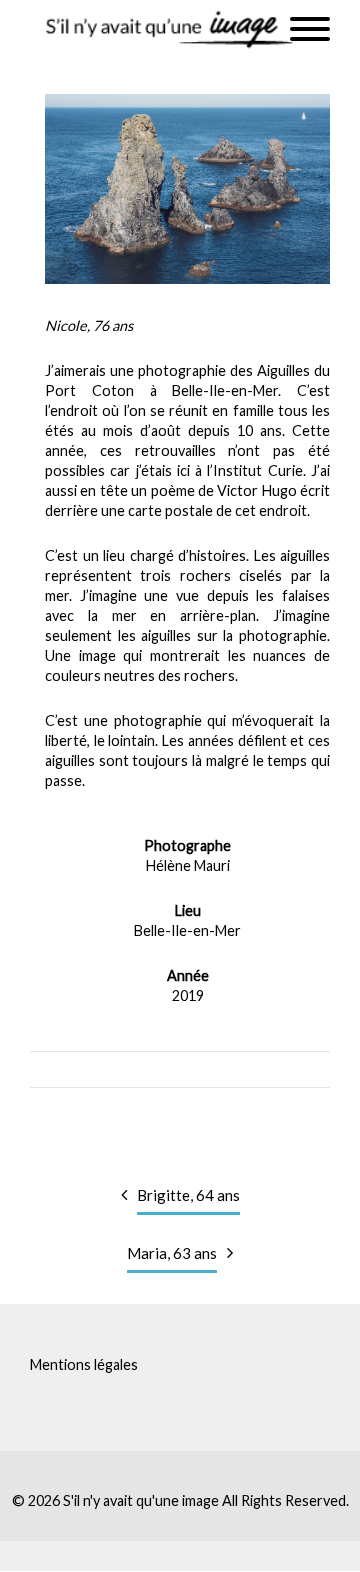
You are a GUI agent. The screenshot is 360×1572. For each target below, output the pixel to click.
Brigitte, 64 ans (188, 1195)
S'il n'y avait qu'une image (141, 1500)
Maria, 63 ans (172, 1253)
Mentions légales (84, 1364)
